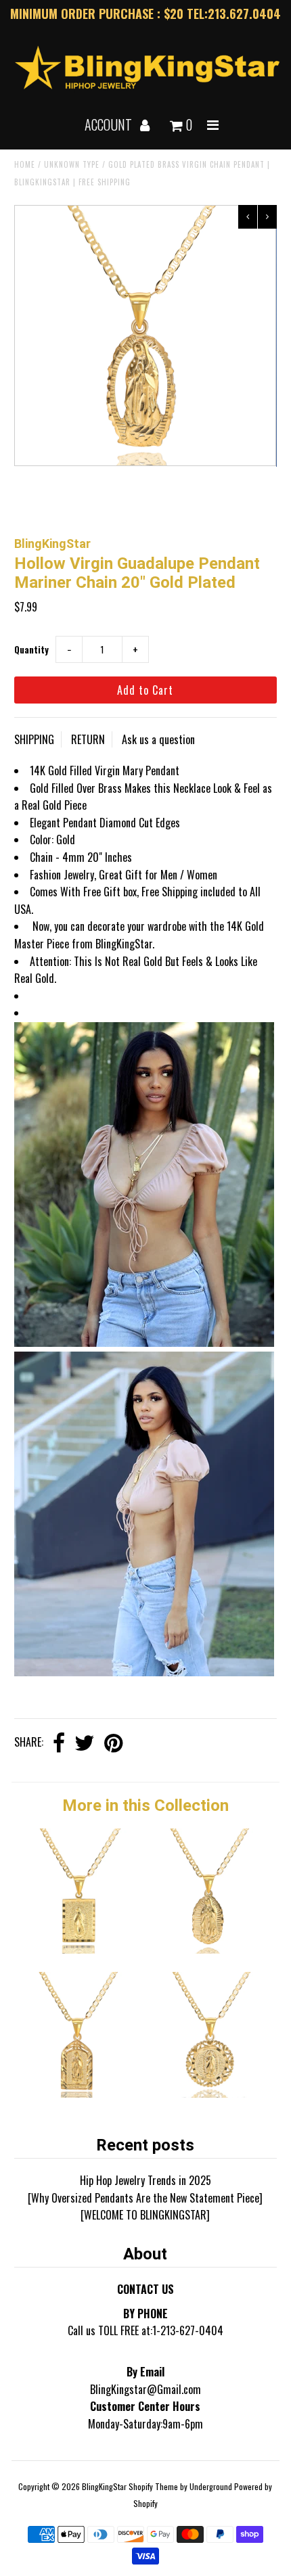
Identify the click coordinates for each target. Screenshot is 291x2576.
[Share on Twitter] (85, 1744)
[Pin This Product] (113, 1744)
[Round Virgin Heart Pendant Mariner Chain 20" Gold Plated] (211, 2093)
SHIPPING (34, 739)
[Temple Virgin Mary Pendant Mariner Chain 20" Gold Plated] (80, 2093)
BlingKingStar (104, 2486)
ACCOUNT (110, 124)
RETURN (88, 739)
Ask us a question (158, 739)
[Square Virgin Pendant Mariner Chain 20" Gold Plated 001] (80, 1949)
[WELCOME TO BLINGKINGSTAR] (145, 2215)
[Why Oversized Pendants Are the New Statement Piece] (145, 2198)
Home (25, 164)
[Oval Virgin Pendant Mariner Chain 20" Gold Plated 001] (211, 1949)
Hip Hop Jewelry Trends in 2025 (145, 2180)
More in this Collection (145, 1805)
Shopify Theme (153, 2486)
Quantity (31, 649)
